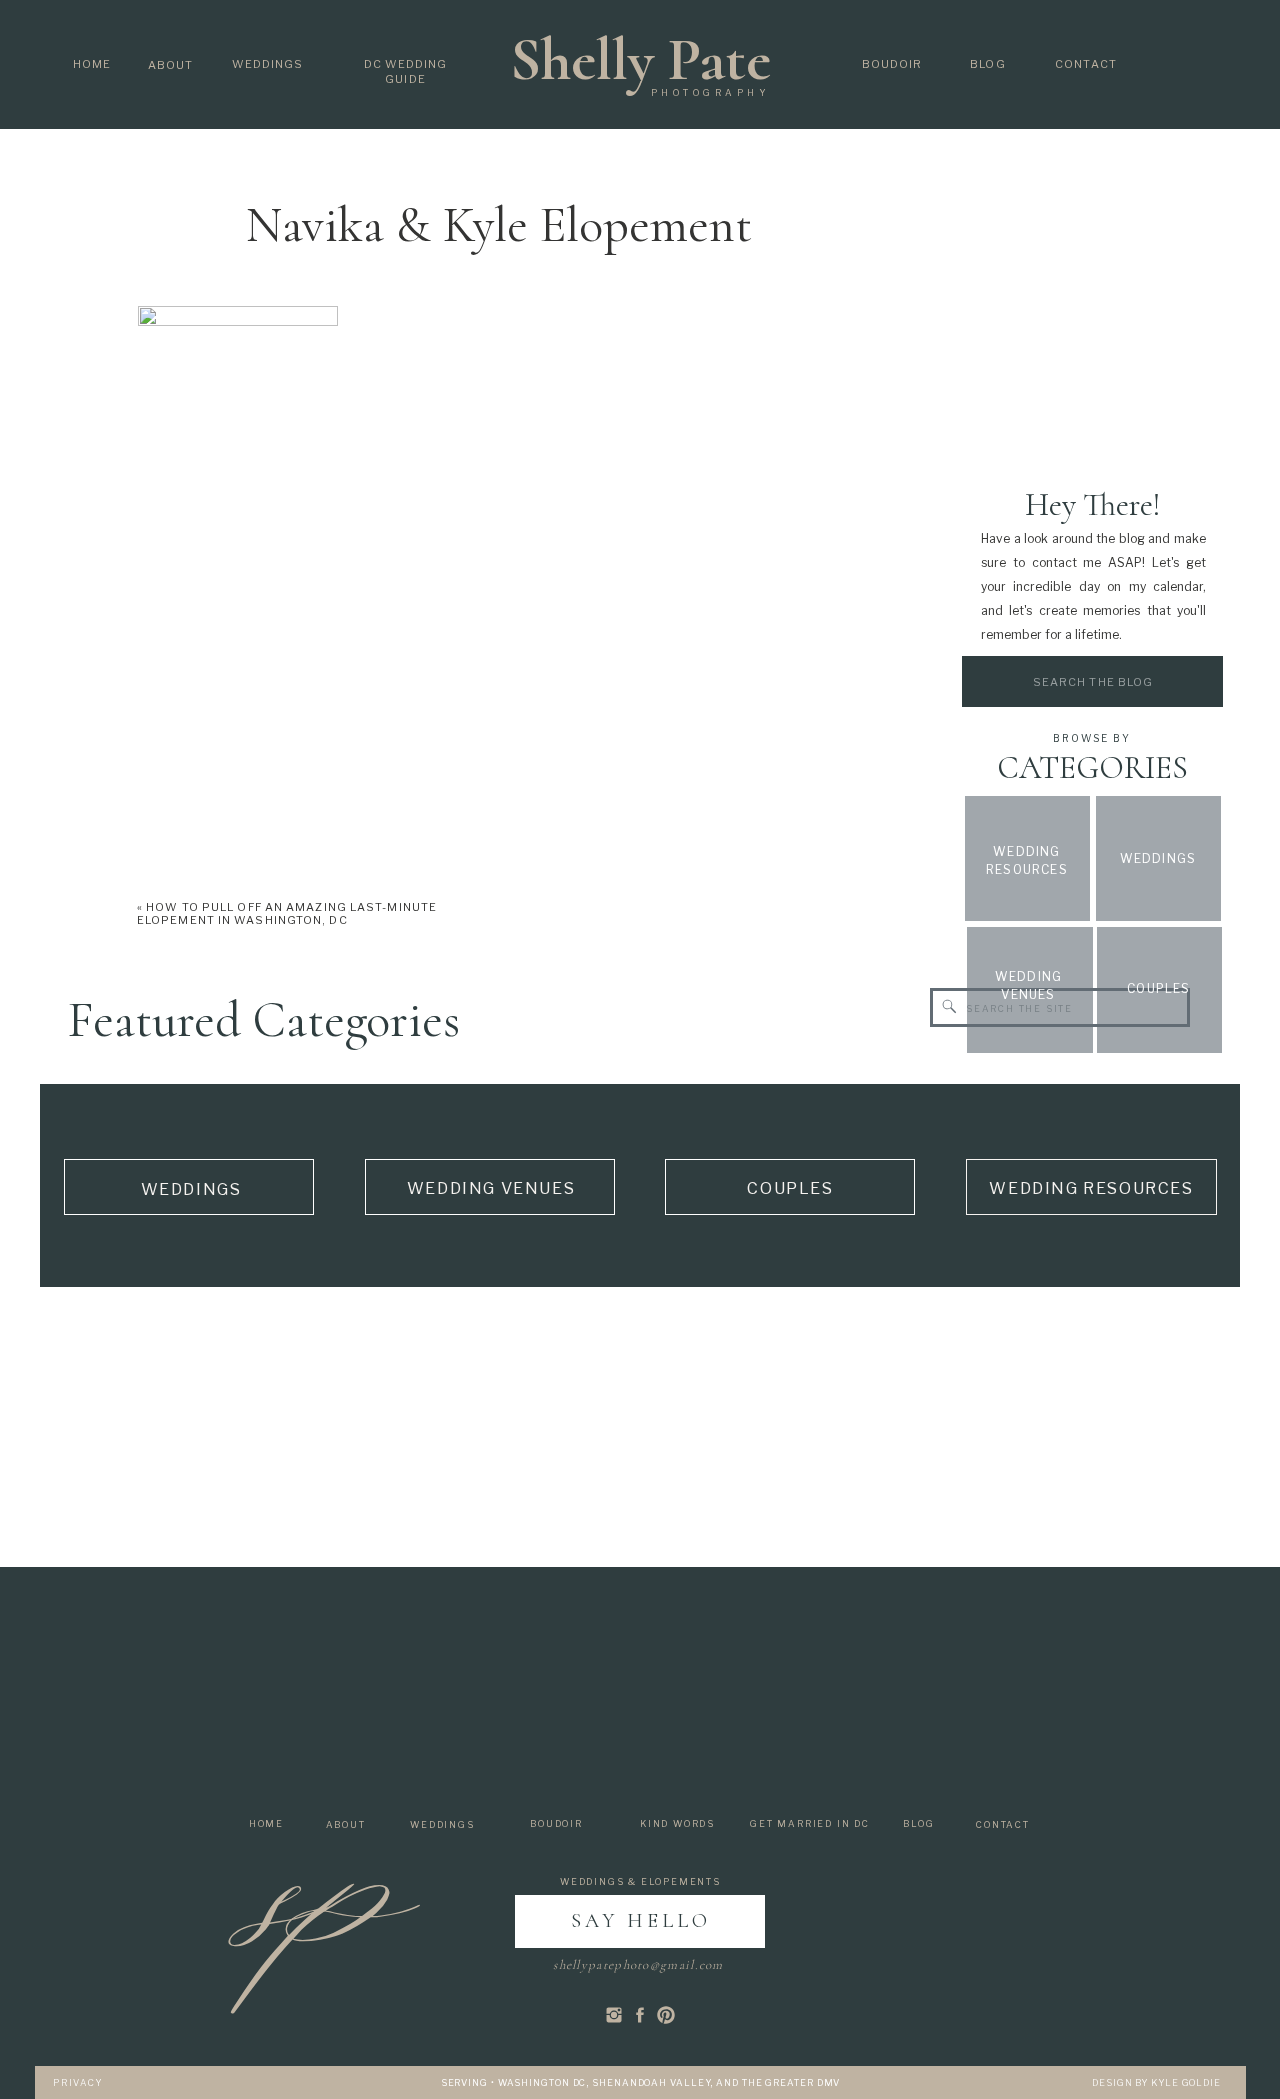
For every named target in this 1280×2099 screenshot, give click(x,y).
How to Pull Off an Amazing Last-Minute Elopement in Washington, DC (287, 913)
